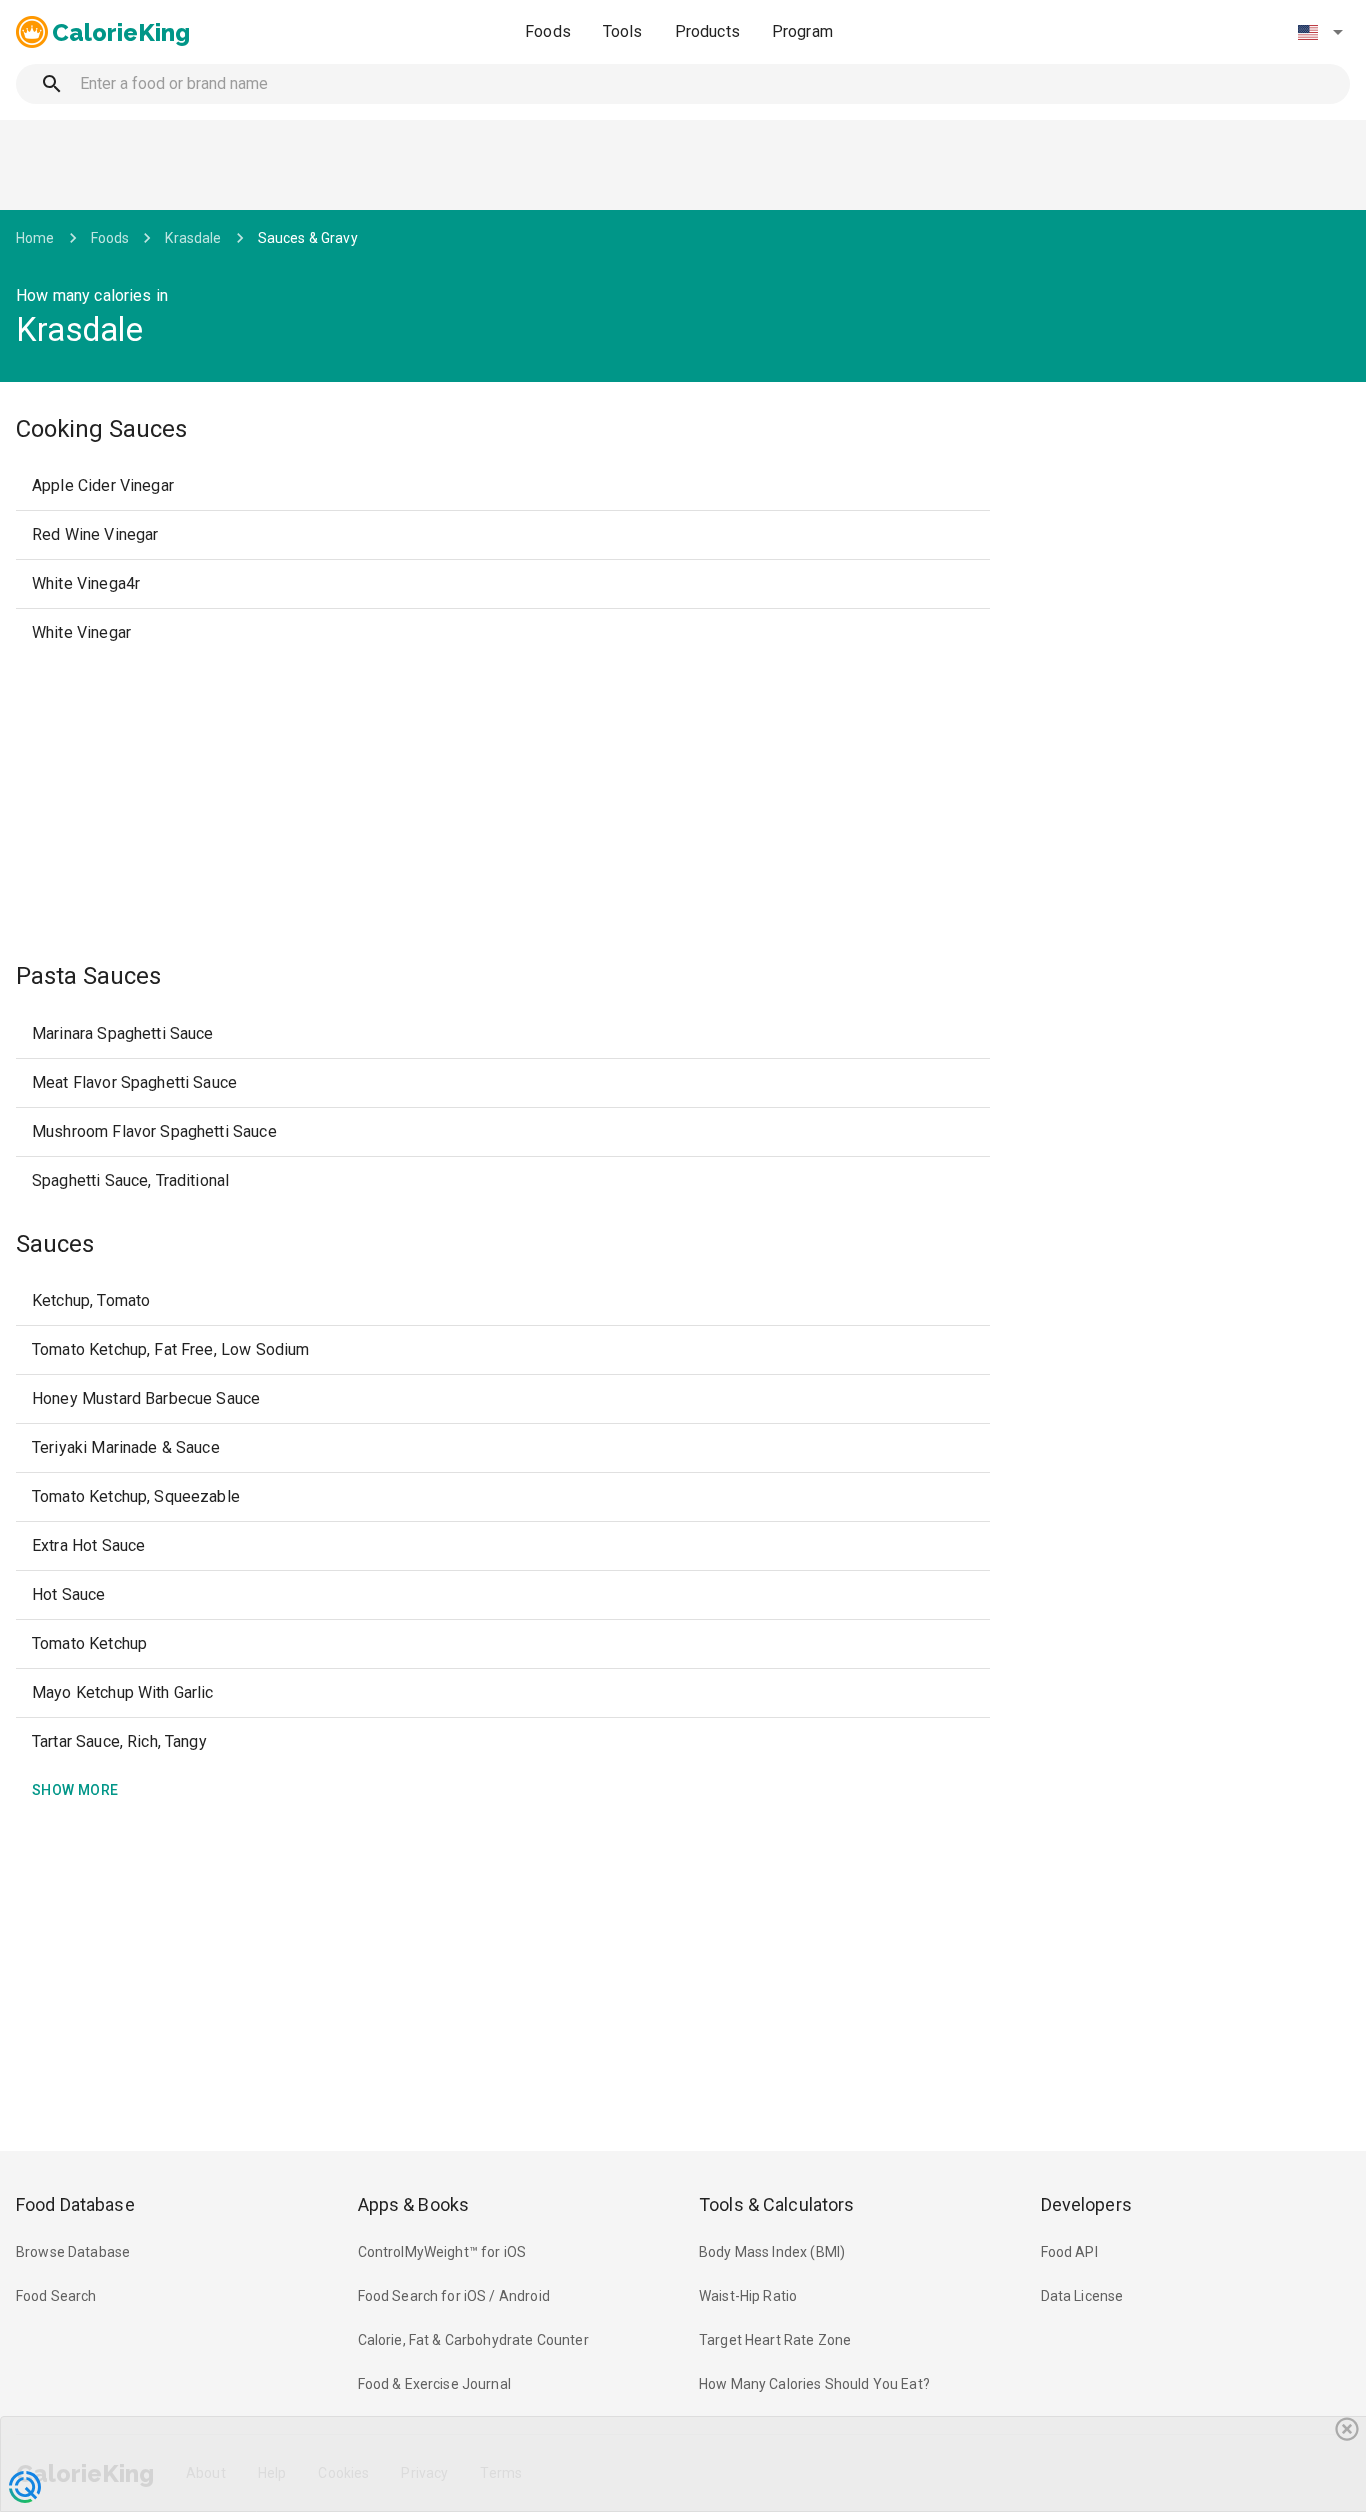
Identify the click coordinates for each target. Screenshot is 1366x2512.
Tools (623, 31)
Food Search (56, 2296)
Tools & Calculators (777, 2204)
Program (802, 31)
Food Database (75, 2204)
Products (707, 31)
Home (35, 238)
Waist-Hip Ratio (748, 2296)
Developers (1086, 2204)
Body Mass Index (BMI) (772, 2252)
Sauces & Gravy (308, 238)
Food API (1069, 2252)
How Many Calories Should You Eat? (814, 2384)
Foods (548, 31)
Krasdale (193, 238)
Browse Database (73, 2252)
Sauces (55, 1244)
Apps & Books (414, 2204)
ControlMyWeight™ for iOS (442, 2252)
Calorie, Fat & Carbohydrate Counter (473, 2340)
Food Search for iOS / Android (454, 2296)
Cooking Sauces (101, 429)
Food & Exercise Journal (434, 2384)
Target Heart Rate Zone (775, 2340)
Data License (1082, 2296)
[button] (1320, 32)
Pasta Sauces (88, 976)
